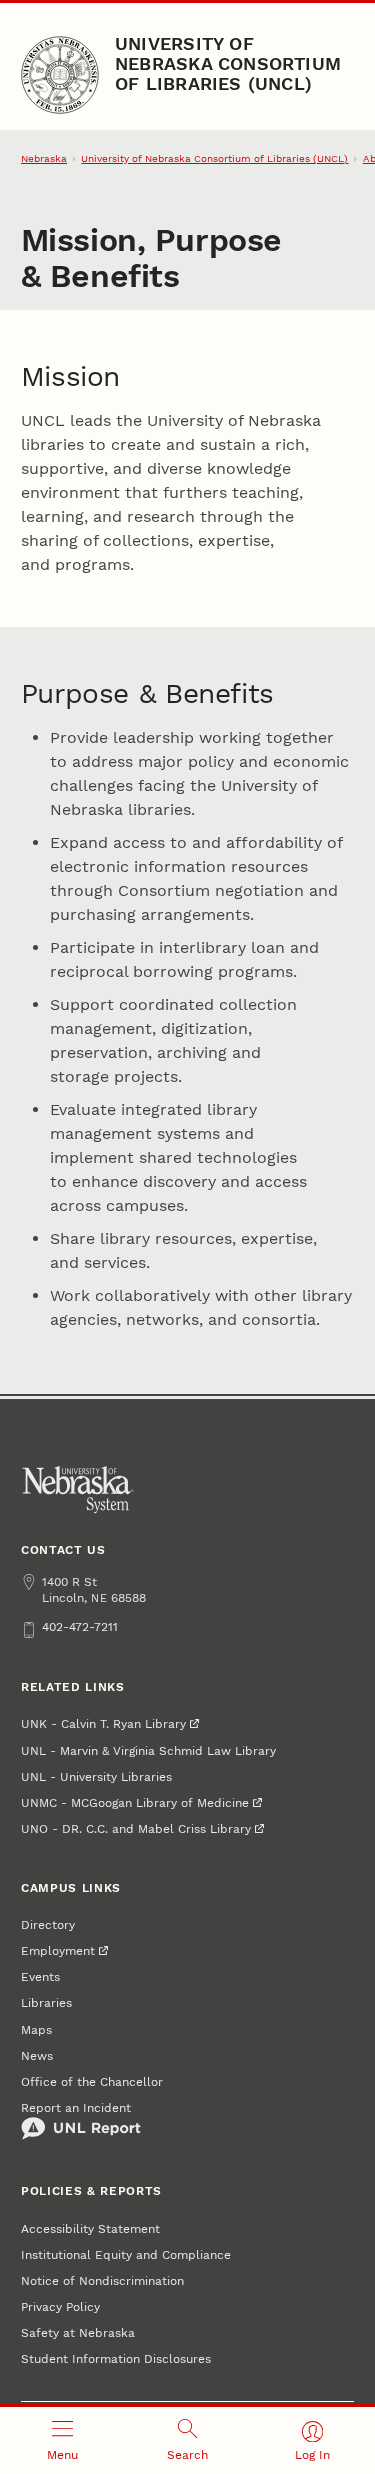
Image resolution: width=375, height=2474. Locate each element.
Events (40, 1977)
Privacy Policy (60, 2307)
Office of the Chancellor (92, 2082)
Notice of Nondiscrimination (102, 2281)
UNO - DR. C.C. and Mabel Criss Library (136, 1829)
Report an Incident (76, 2108)
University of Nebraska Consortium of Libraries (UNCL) (228, 64)
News (37, 2056)
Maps (36, 2030)
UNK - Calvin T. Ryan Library (103, 1724)
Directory (48, 1925)
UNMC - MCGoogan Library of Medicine (135, 1803)
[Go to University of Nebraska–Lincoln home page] (60, 75)
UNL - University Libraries (96, 1777)
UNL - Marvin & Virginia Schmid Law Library (148, 1751)
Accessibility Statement (90, 2229)
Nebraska (44, 158)
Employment (58, 1951)
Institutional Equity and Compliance (126, 2255)
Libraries (46, 2003)
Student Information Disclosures (116, 2359)
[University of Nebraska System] (78, 1490)
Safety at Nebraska (78, 2333)
